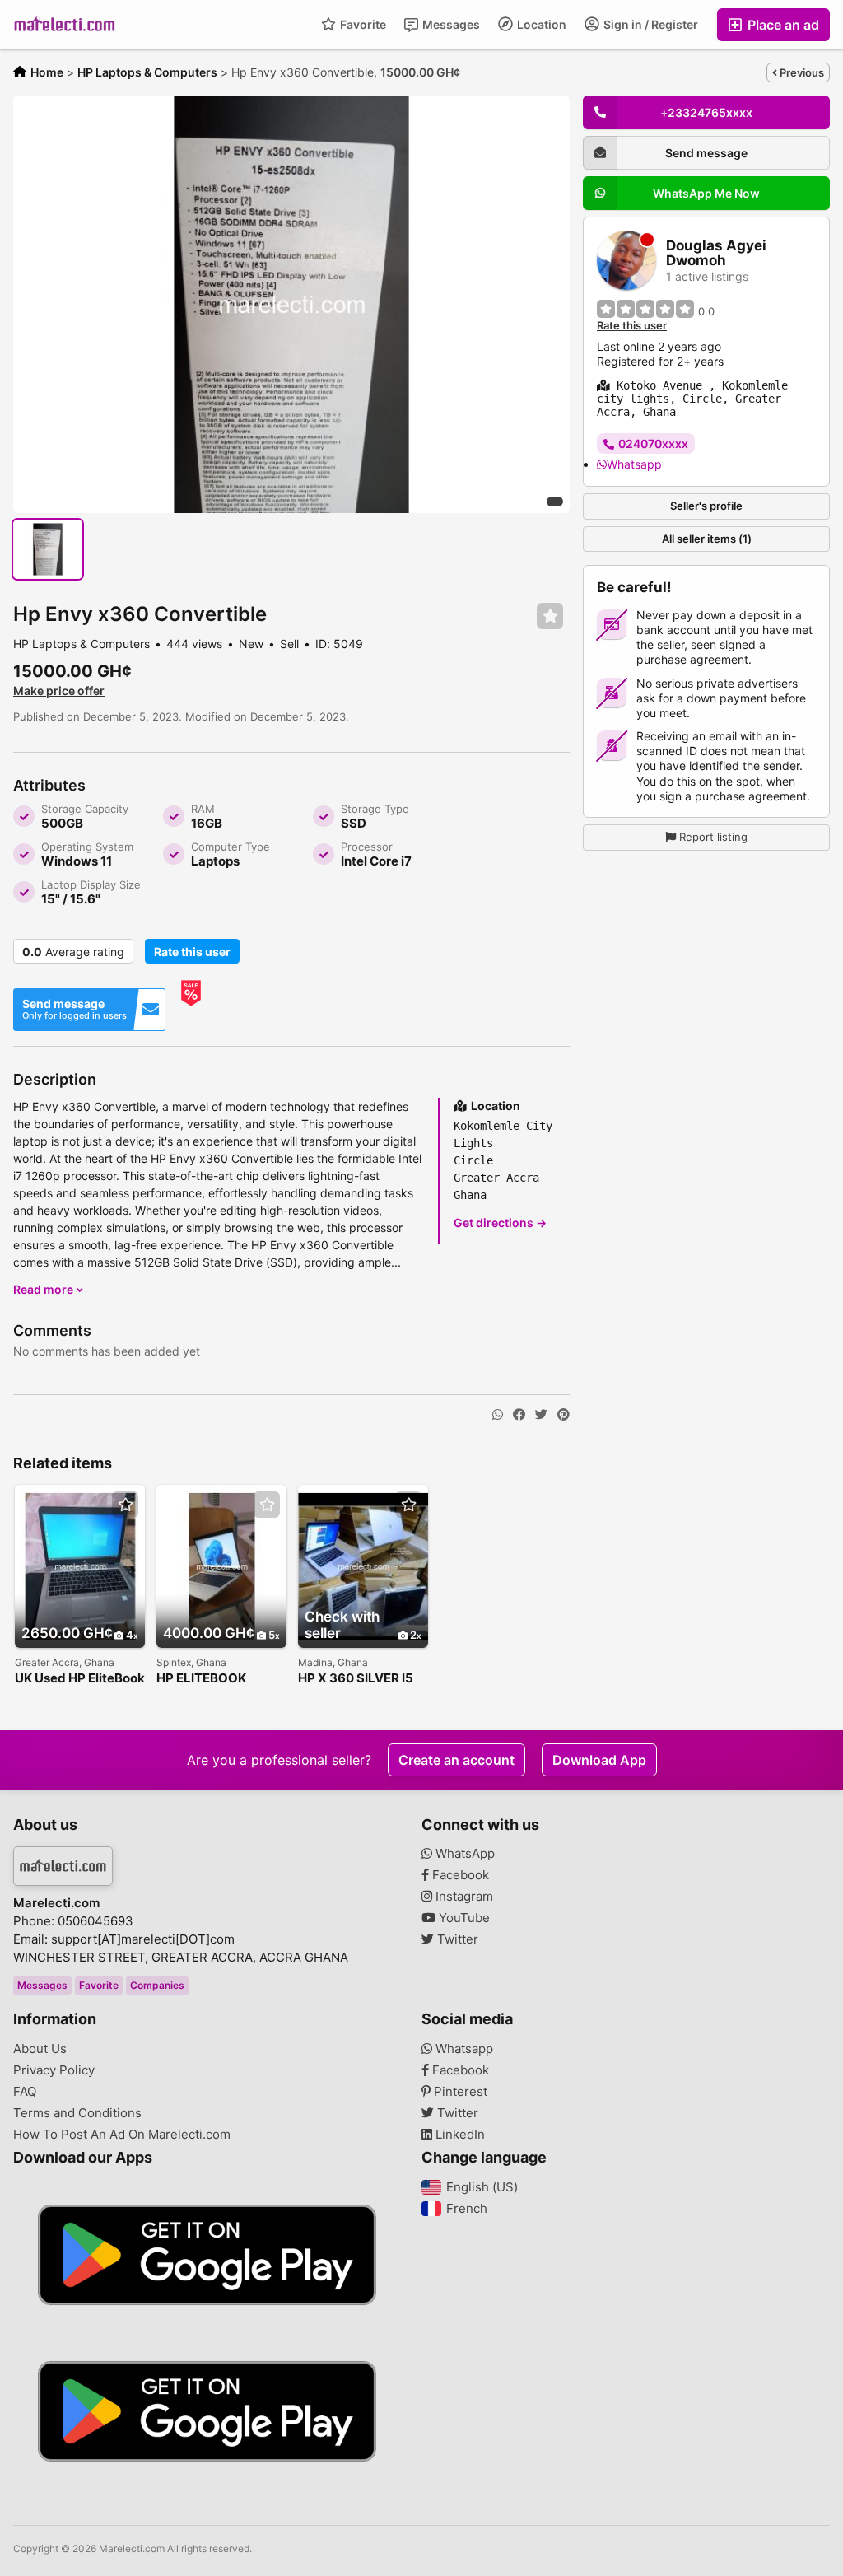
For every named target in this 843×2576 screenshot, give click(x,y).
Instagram (463, 1897)
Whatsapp (634, 464)
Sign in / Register (650, 24)
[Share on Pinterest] (564, 1415)
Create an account (456, 1760)
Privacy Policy (54, 2070)
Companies (157, 1985)
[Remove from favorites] (550, 616)
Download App (599, 1760)
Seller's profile (706, 506)
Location (540, 24)
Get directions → (500, 1223)
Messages (450, 24)
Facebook (459, 1875)
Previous (801, 72)
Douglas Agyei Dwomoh (716, 253)
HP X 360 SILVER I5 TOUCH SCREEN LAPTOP (356, 1679)
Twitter (456, 1939)
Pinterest (459, 2092)
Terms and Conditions (77, 2113)
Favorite (362, 24)
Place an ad (782, 25)
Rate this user (192, 952)
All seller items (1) (707, 539)
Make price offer (59, 691)
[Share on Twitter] (541, 1415)
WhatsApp (463, 1854)
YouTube (463, 1918)
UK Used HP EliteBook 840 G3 (80, 1679)
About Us (40, 2049)
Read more (44, 1289)
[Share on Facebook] (519, 1415)
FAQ (25, 2092)
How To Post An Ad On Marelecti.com (122, 2135)
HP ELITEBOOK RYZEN (201, 1679)
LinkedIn (459, 2135)
